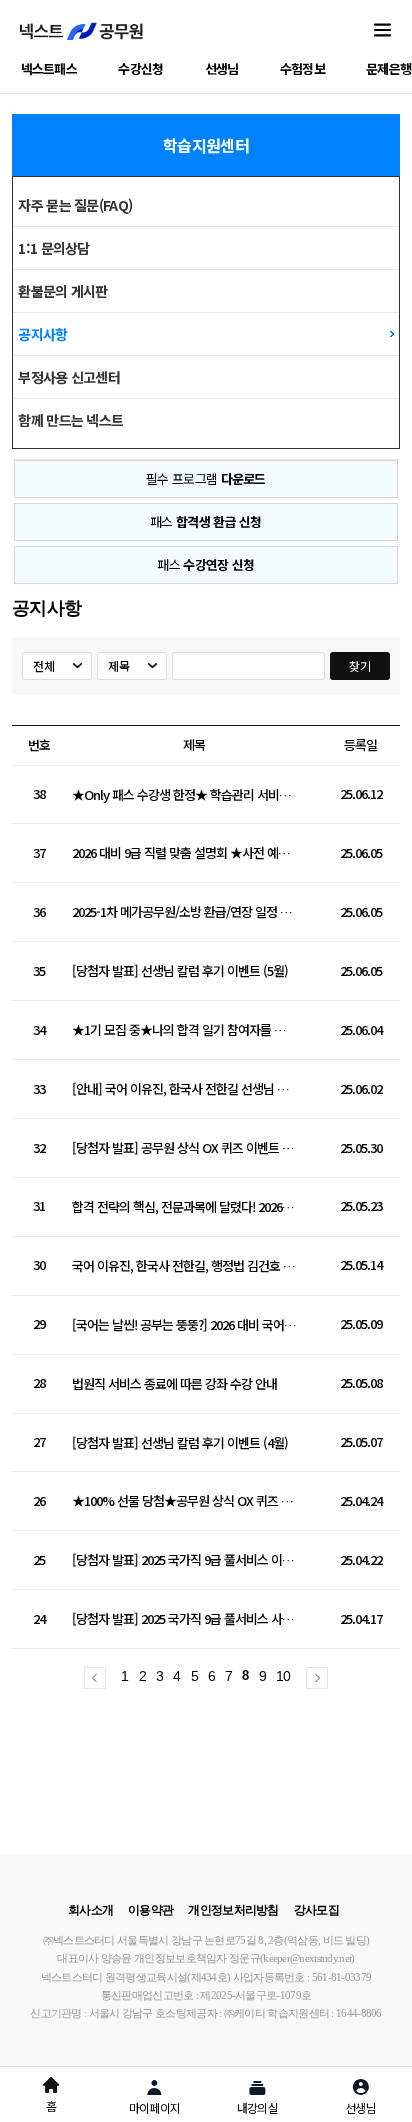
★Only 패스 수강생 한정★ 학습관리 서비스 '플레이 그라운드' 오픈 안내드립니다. (185, 795)
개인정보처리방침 (233, 1910)
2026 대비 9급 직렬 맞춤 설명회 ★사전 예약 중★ (185, 853)
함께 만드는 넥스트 (70, 420)
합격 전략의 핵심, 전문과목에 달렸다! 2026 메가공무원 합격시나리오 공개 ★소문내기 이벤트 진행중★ (185, 1207)
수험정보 (302, 68)
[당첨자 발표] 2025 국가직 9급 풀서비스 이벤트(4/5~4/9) (185, 1560)
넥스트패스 (49, 68)
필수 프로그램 (206, 478)
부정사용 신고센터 (69, 377)
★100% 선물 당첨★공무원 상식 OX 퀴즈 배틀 (185, 1501)
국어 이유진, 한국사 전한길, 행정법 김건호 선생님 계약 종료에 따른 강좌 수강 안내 (185, 1266)
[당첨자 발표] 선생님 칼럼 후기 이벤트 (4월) (180, 1443)
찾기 (359, 665)
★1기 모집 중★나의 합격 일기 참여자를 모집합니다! (185, 1030)
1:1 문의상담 (53, 248)
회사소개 (90, 1910)
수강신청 (140, 68)
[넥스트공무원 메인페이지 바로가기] (81, 31)
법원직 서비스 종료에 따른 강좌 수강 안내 (174, 1384)
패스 (206, 521)
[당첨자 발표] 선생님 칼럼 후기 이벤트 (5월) (180, 971)
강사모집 (316, 1910)
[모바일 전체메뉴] (382, 31)
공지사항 (42, 334)
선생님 (222, 68)
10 (283, 1676)
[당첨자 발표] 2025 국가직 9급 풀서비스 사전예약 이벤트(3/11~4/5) (185, 1619)
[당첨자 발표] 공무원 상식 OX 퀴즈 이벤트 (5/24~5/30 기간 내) (185, 1148)
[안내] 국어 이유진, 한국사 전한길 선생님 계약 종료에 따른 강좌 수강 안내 (185, 1089)
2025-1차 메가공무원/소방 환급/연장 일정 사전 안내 (185, 912)
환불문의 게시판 (62, 291)
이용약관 (150, 1910)
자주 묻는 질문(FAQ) (75, 205)
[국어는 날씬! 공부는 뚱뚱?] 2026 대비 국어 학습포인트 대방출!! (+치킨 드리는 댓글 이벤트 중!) (185, 1325)
